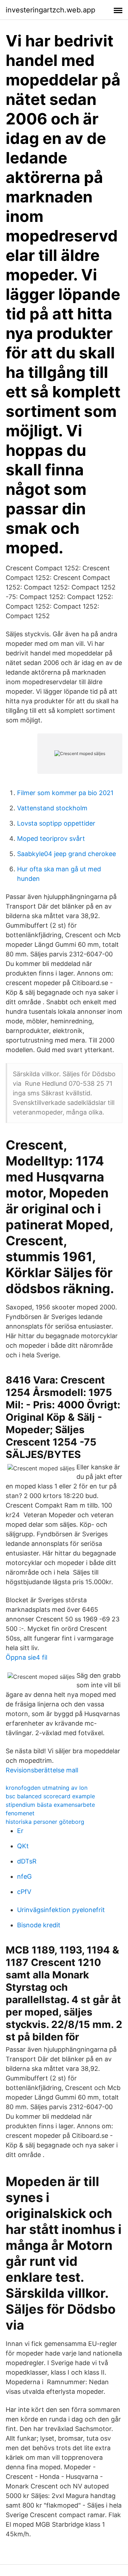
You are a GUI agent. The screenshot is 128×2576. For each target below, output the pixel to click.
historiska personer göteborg (45, 1822)
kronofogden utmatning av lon (47, 1788)
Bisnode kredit (39, 1925)
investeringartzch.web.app (50, 10)
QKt (23, 1846)
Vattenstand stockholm (52, 808)
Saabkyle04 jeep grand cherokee (66, 854)
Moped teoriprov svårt (51, 839)
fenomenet (20, 1813)
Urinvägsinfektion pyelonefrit (61, 1910)
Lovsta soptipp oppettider (56, 823)
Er (20, 1831)
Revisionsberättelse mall (42, 1770)
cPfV (24, 1892)
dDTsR (27, 1861)
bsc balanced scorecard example (50, 1796)
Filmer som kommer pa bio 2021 (65, 793)
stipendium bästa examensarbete (50, 1805)
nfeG (24, 1876)
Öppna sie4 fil (26, 1657)
